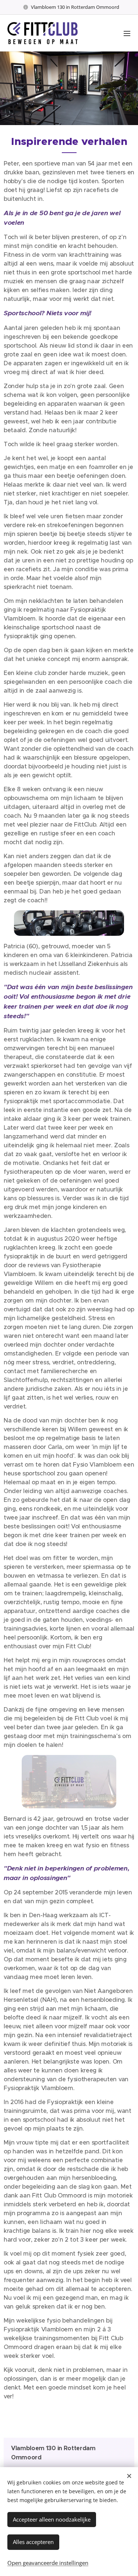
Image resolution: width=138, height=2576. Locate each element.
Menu (127, 33)
